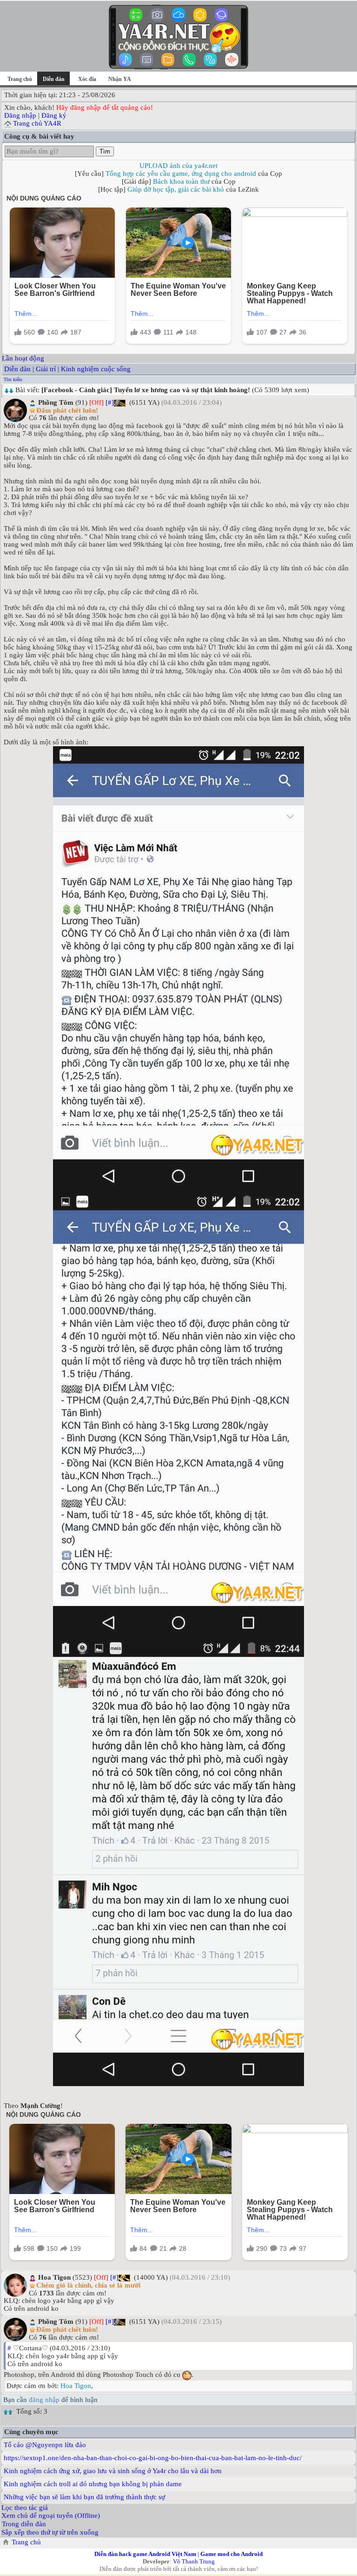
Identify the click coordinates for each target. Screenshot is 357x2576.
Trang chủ (20, 79)
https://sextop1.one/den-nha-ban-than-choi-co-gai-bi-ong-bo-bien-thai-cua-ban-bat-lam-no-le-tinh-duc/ (153, 2458)
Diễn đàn (17, 369)
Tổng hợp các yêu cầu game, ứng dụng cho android (181, 174)
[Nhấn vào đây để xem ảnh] (178, 970)
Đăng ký (54, 115)
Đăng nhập (20, 115)
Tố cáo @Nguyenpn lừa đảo (45, 2445)
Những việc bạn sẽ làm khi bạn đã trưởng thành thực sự (84, 2497)
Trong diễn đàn (24, 2524)
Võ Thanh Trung (194, 2561)
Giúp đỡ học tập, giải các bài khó (176, 189)
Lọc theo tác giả (25, 2508)
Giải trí (46, 369)
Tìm (105, 151)
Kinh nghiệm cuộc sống (96, 369)
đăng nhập (44, 2400)
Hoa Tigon (76, 2386)
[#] (110, 402)
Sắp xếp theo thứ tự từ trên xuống (50, 2532)
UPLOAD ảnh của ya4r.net (178, 166)
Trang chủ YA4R (37, 123)
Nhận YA (120, 79)
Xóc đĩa (87, 79)
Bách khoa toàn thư (181, 181)
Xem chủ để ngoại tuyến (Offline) (51, 2516)
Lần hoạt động (23, 358)
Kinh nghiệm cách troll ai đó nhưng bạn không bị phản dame (93, 2484)
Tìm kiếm (13, 379)
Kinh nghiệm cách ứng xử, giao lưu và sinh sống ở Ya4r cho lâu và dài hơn (113, 2471)
